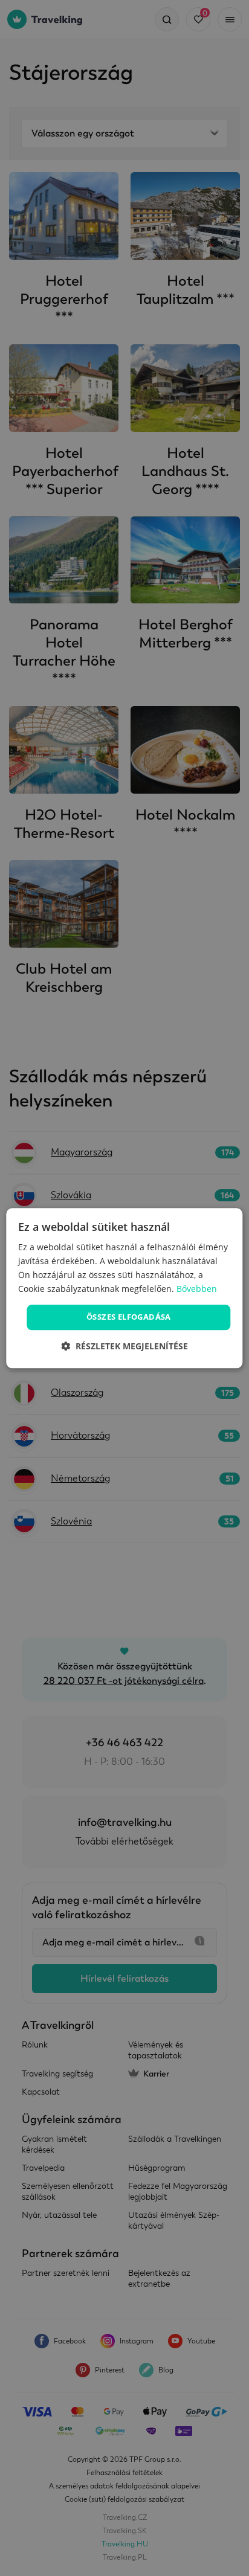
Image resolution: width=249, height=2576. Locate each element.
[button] (124, 1346)
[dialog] (124, 1288)
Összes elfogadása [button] (129, 1317)
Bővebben (197, 1289)
